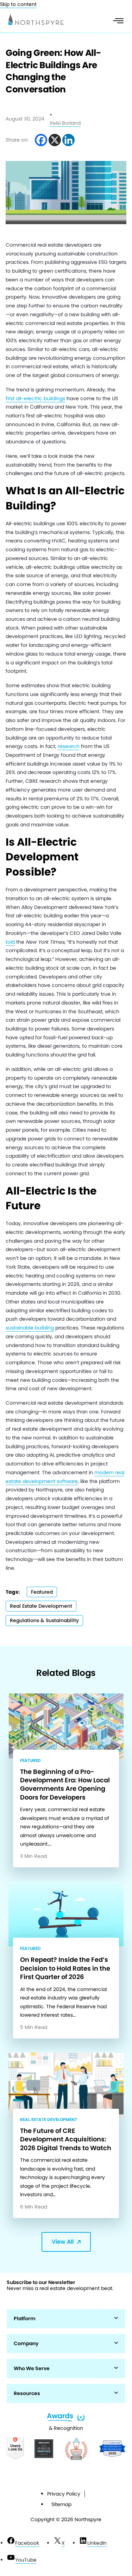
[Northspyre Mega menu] (118, 21)
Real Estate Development (41, 1606)
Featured (42, 1592)
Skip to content (18, 4)
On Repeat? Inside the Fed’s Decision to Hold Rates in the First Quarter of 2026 (65, 1968)
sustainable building (30, 1328)
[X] (55, 140)
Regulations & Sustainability (44, 1620)
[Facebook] (41, 140)
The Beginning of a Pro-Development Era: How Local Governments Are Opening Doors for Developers (65, 1784)
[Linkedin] (68, 140)
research (69, 746)
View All (63, 2242)
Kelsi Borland (65, 123)
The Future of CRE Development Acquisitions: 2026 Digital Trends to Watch (66, 2139)
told (10, 942)
